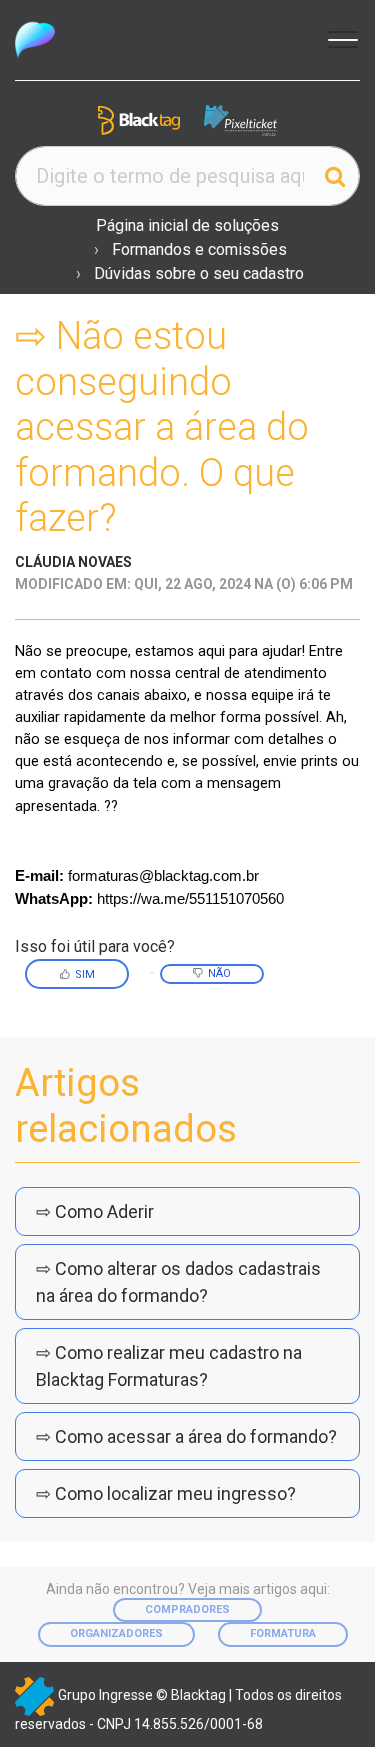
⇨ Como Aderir (95, 1211)
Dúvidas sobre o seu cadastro (199, 273)
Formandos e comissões (199, 249)
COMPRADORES (187, 1609)
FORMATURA (283, 1633)
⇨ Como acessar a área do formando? (186, 1436)
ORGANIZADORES (116, 1633)
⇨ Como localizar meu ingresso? (166, 1493)
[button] (340, 38)
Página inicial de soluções (187, 225)
